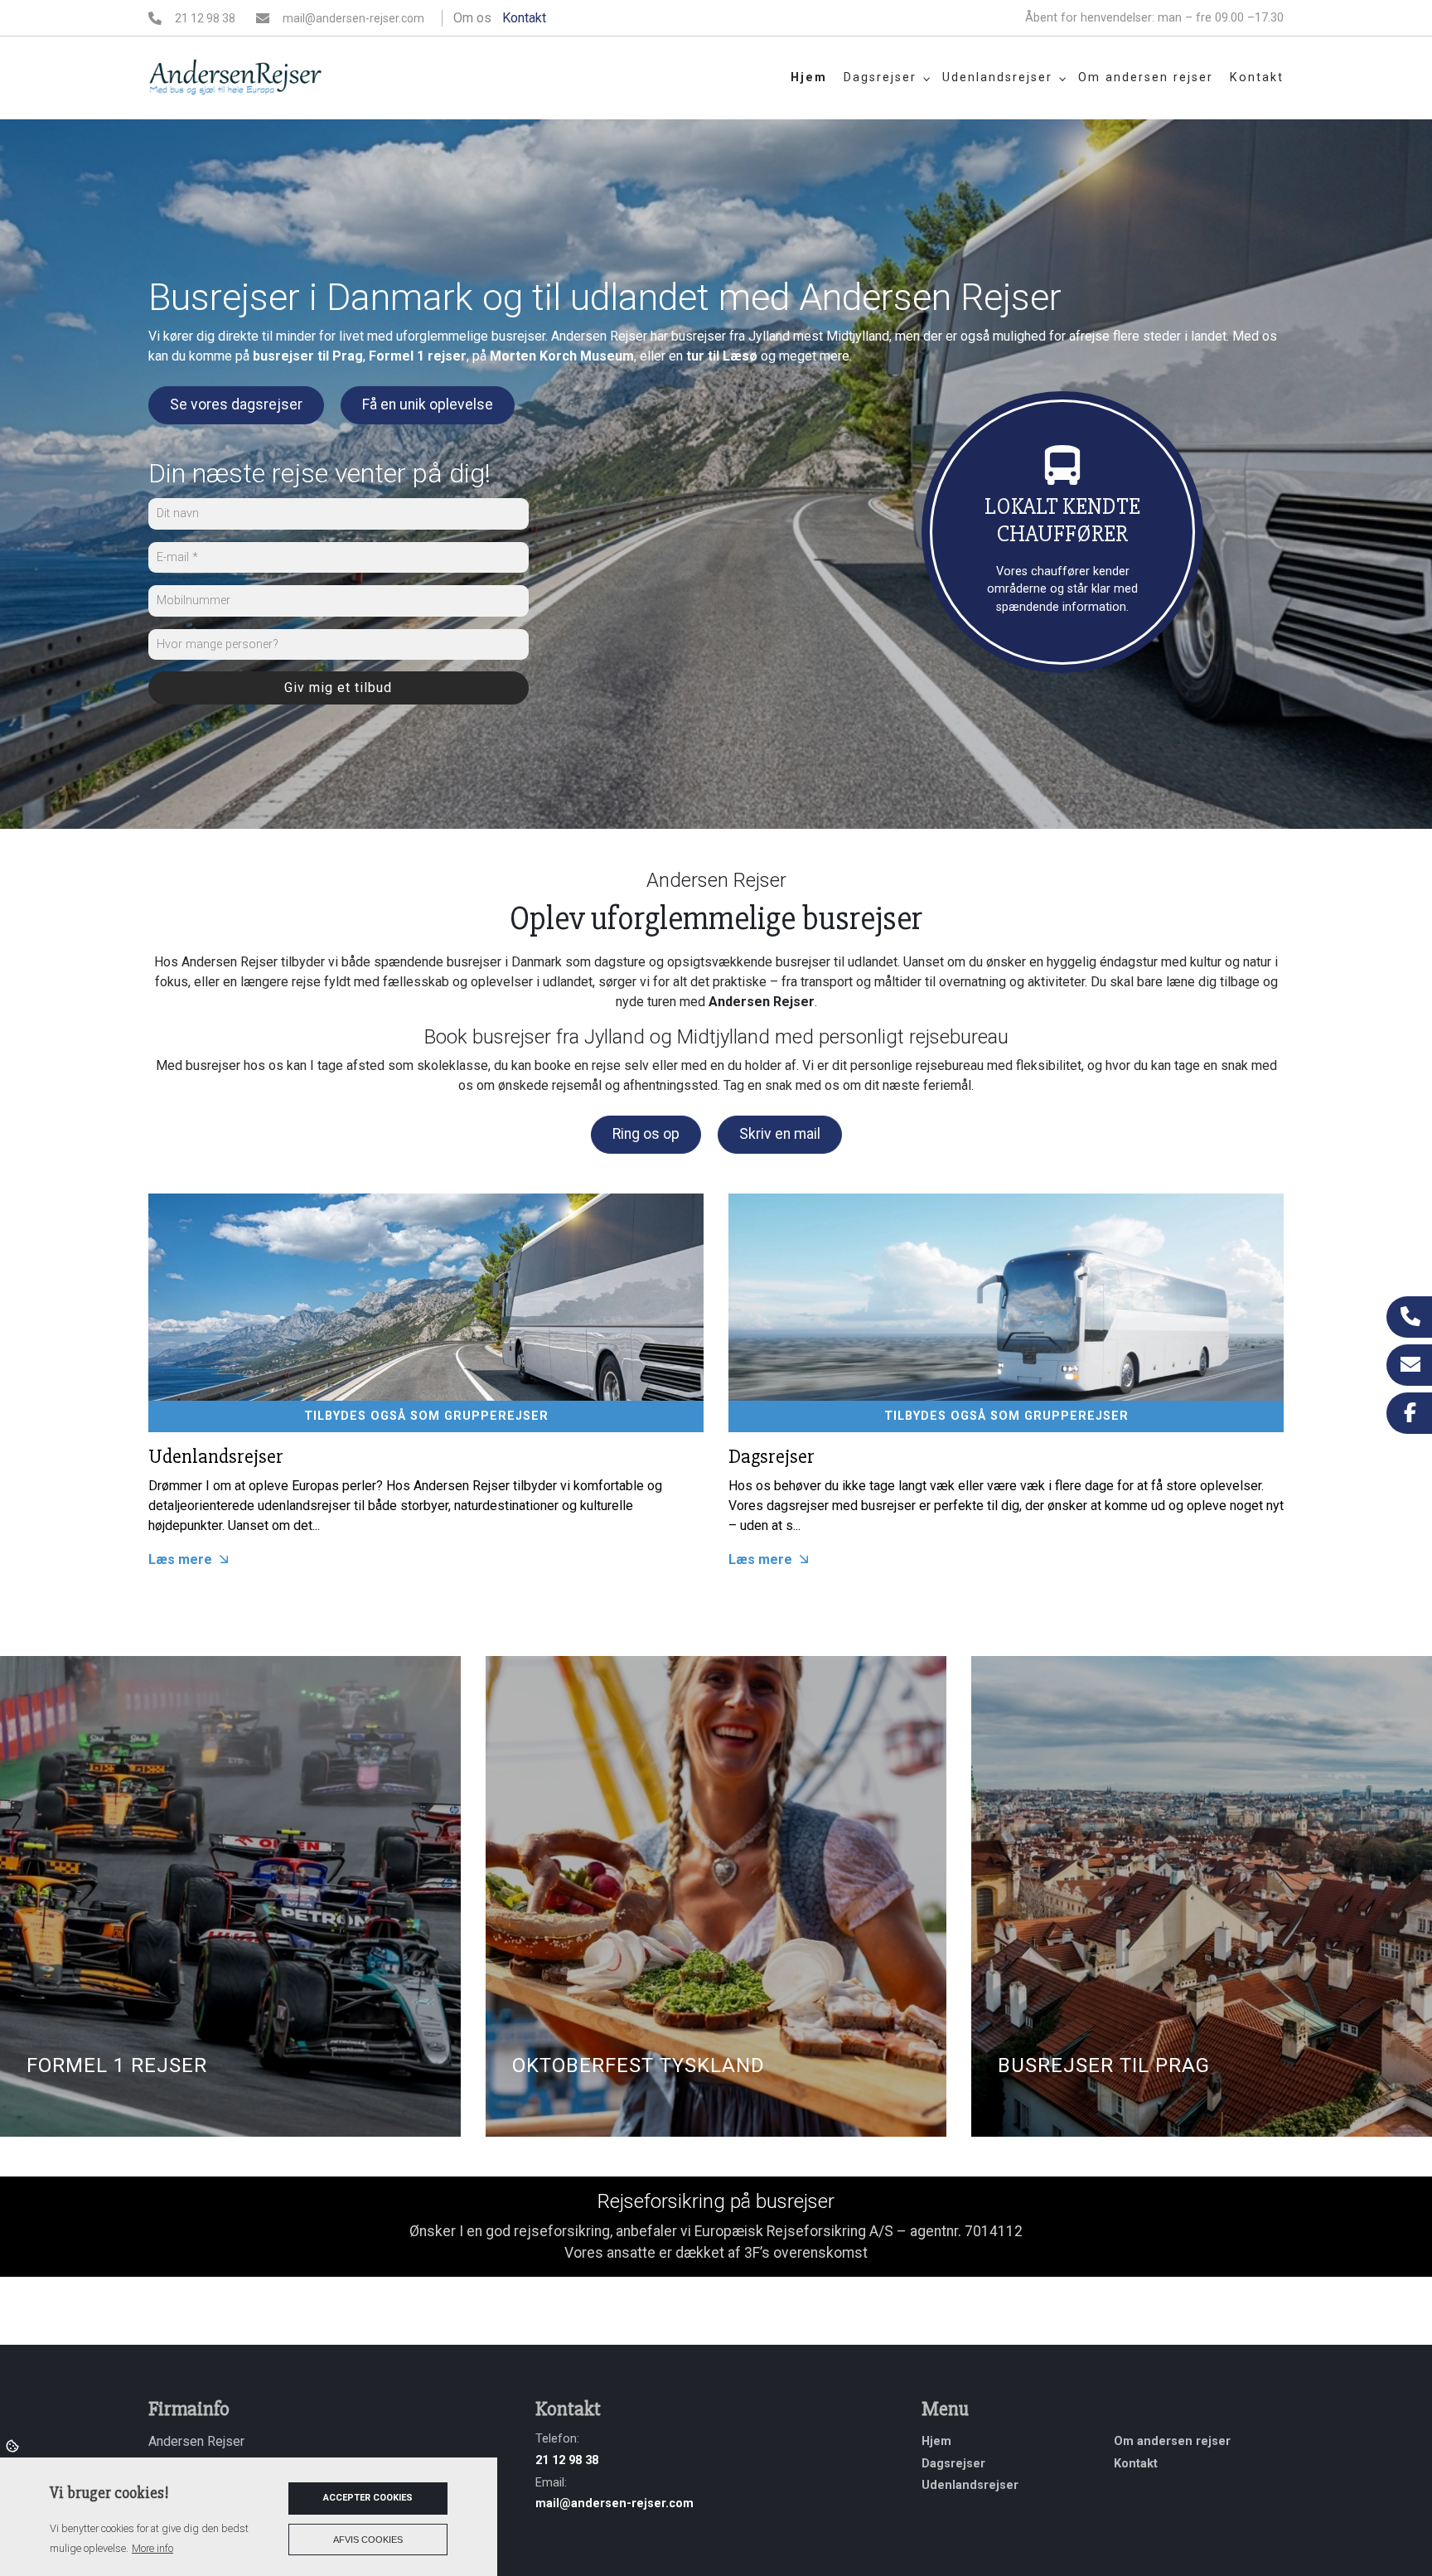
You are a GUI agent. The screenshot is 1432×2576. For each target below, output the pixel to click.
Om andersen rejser (1172, 2442)
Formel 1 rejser (418, 356)
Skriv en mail (780, 1134)
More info (152, 2548)
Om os (472, 18)
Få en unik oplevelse (428, 404)
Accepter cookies (368, 2498)
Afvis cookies (368, 2540)
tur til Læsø (722, 356)
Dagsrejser (772, 1457)
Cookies (14, 2445)
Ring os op (646, 1134)
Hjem (936, 2442)
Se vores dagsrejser (236, 404)
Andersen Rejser (762, 1002)
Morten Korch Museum (562, 356)
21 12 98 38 (205, 18)
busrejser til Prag (308, 356)
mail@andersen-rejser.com (353, 18)
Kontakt (524, 18)
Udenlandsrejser (216, 1457)
